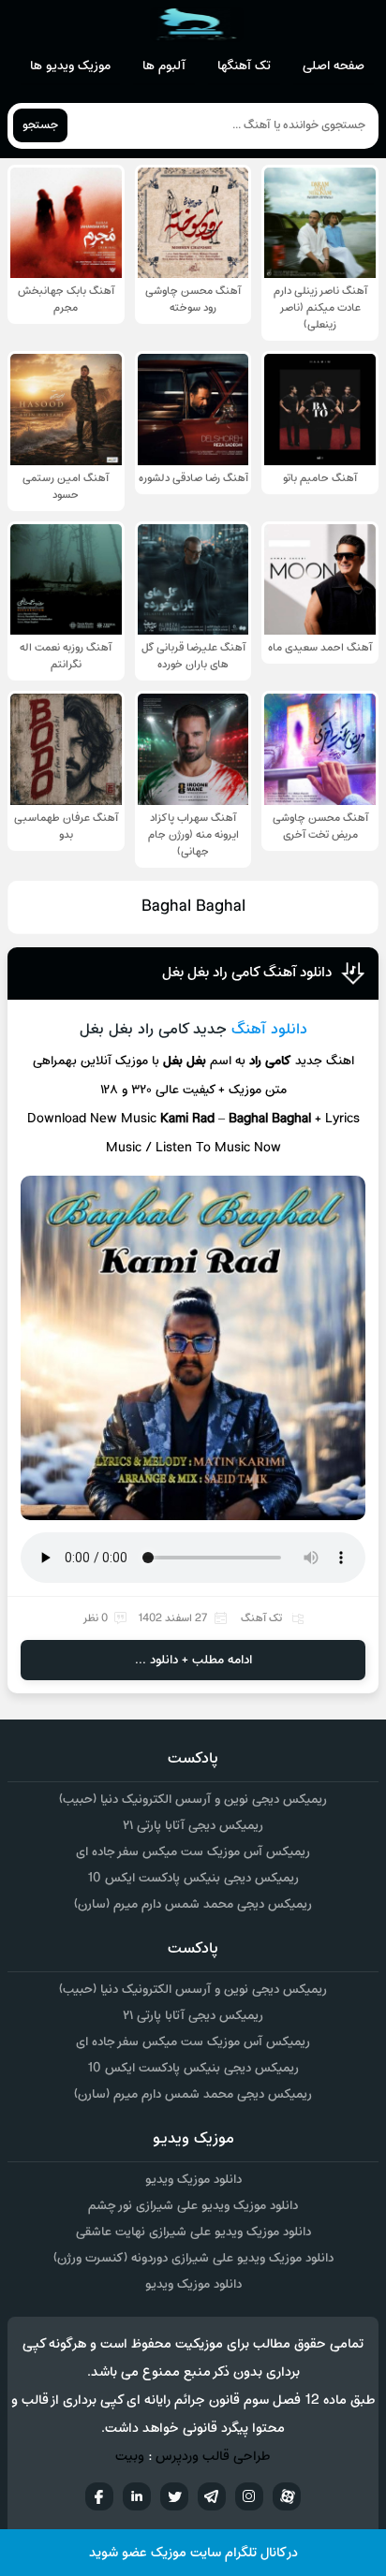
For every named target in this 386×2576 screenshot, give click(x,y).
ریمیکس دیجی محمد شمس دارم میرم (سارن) (193, 1904)
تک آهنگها (244, 66)
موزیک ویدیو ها (70, 66)
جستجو (40, 125)
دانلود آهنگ (269, 1030)
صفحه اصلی (334, 66)
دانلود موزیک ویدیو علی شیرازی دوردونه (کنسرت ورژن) (193, 2258)
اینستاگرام (249, 2496)
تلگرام (212, 2496)
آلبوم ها (164, 66)
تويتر (174, 2496)
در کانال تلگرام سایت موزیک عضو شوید (193, 2553)
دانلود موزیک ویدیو (193, 2180)
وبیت (130, 2457)
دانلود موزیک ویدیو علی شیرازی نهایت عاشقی (193, 2232)
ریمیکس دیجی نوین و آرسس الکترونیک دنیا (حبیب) (193, 1800)
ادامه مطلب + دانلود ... (193, 1660)
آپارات (287, 2496)
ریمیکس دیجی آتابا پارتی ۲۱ (193, 1826)
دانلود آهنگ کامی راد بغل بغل (247, 973)
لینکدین (137, 2496)
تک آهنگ (261, 1618)
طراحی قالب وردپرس (213, 2457)
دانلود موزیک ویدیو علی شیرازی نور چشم (193, 2206)
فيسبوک (99, 2496)
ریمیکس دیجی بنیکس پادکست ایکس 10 (193, 1878)
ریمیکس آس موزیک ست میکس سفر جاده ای (193, 1852)
